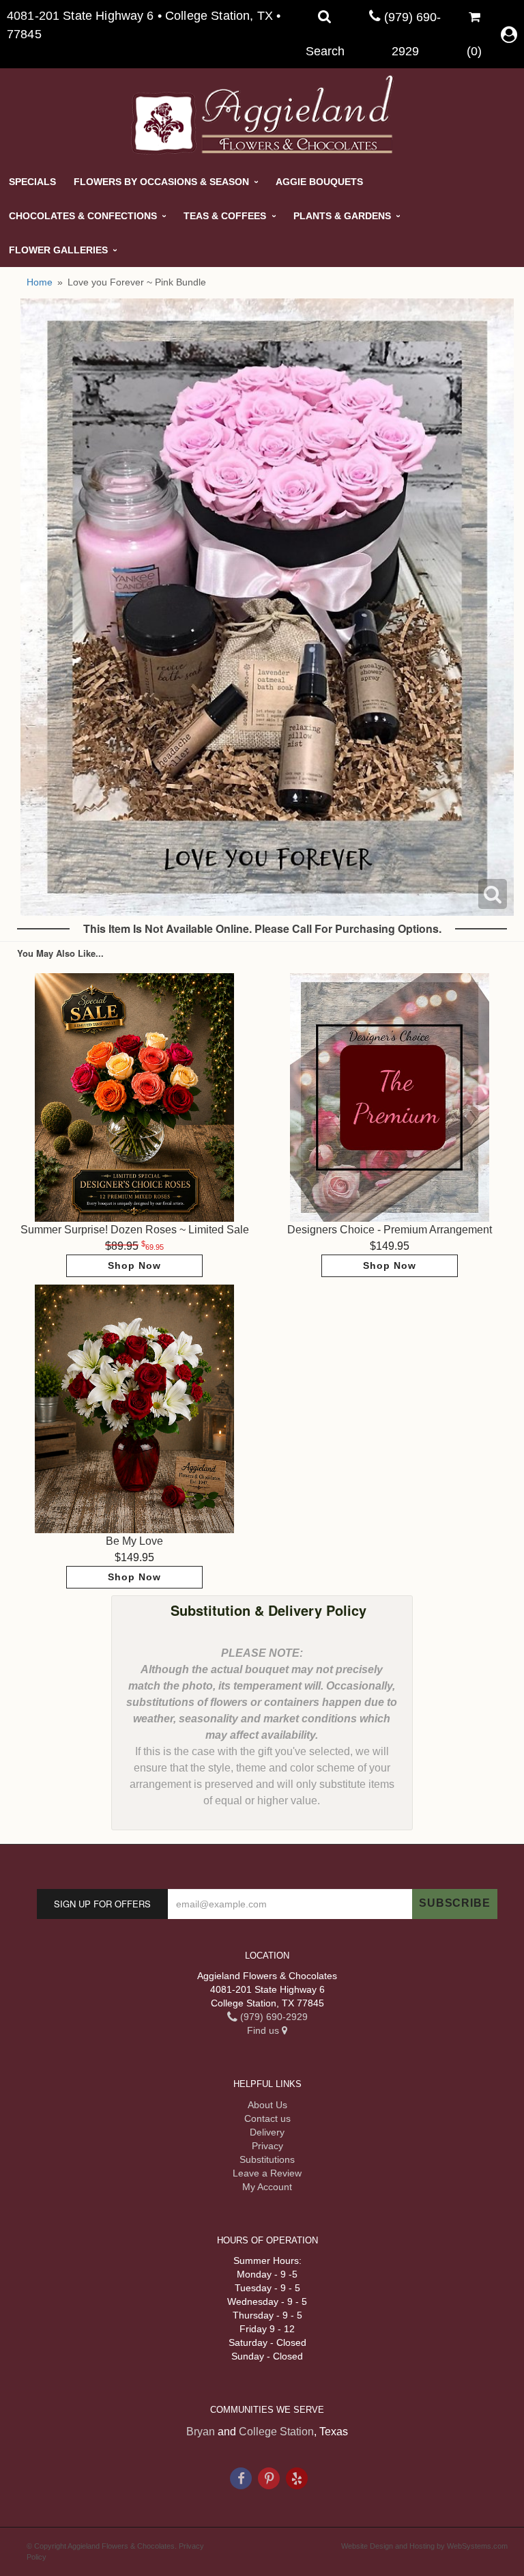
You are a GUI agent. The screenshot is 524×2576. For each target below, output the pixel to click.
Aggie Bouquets (319, 182)
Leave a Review (267, 2173)
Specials (32, 182)
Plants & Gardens (342, 216)
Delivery (267, 2132)
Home (40, 282)
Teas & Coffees (225, 216)
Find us (264, 2030)
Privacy (267, 2146)
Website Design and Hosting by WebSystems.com (424, 2546)
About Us (267, 2105)
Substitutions (267, 2159)
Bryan (201, 2432)
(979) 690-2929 (273, 2017)
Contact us (267, 2118)
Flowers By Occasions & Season (161, 182)
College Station (276, 2432)
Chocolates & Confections (83, 216)
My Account (267, 2187)
